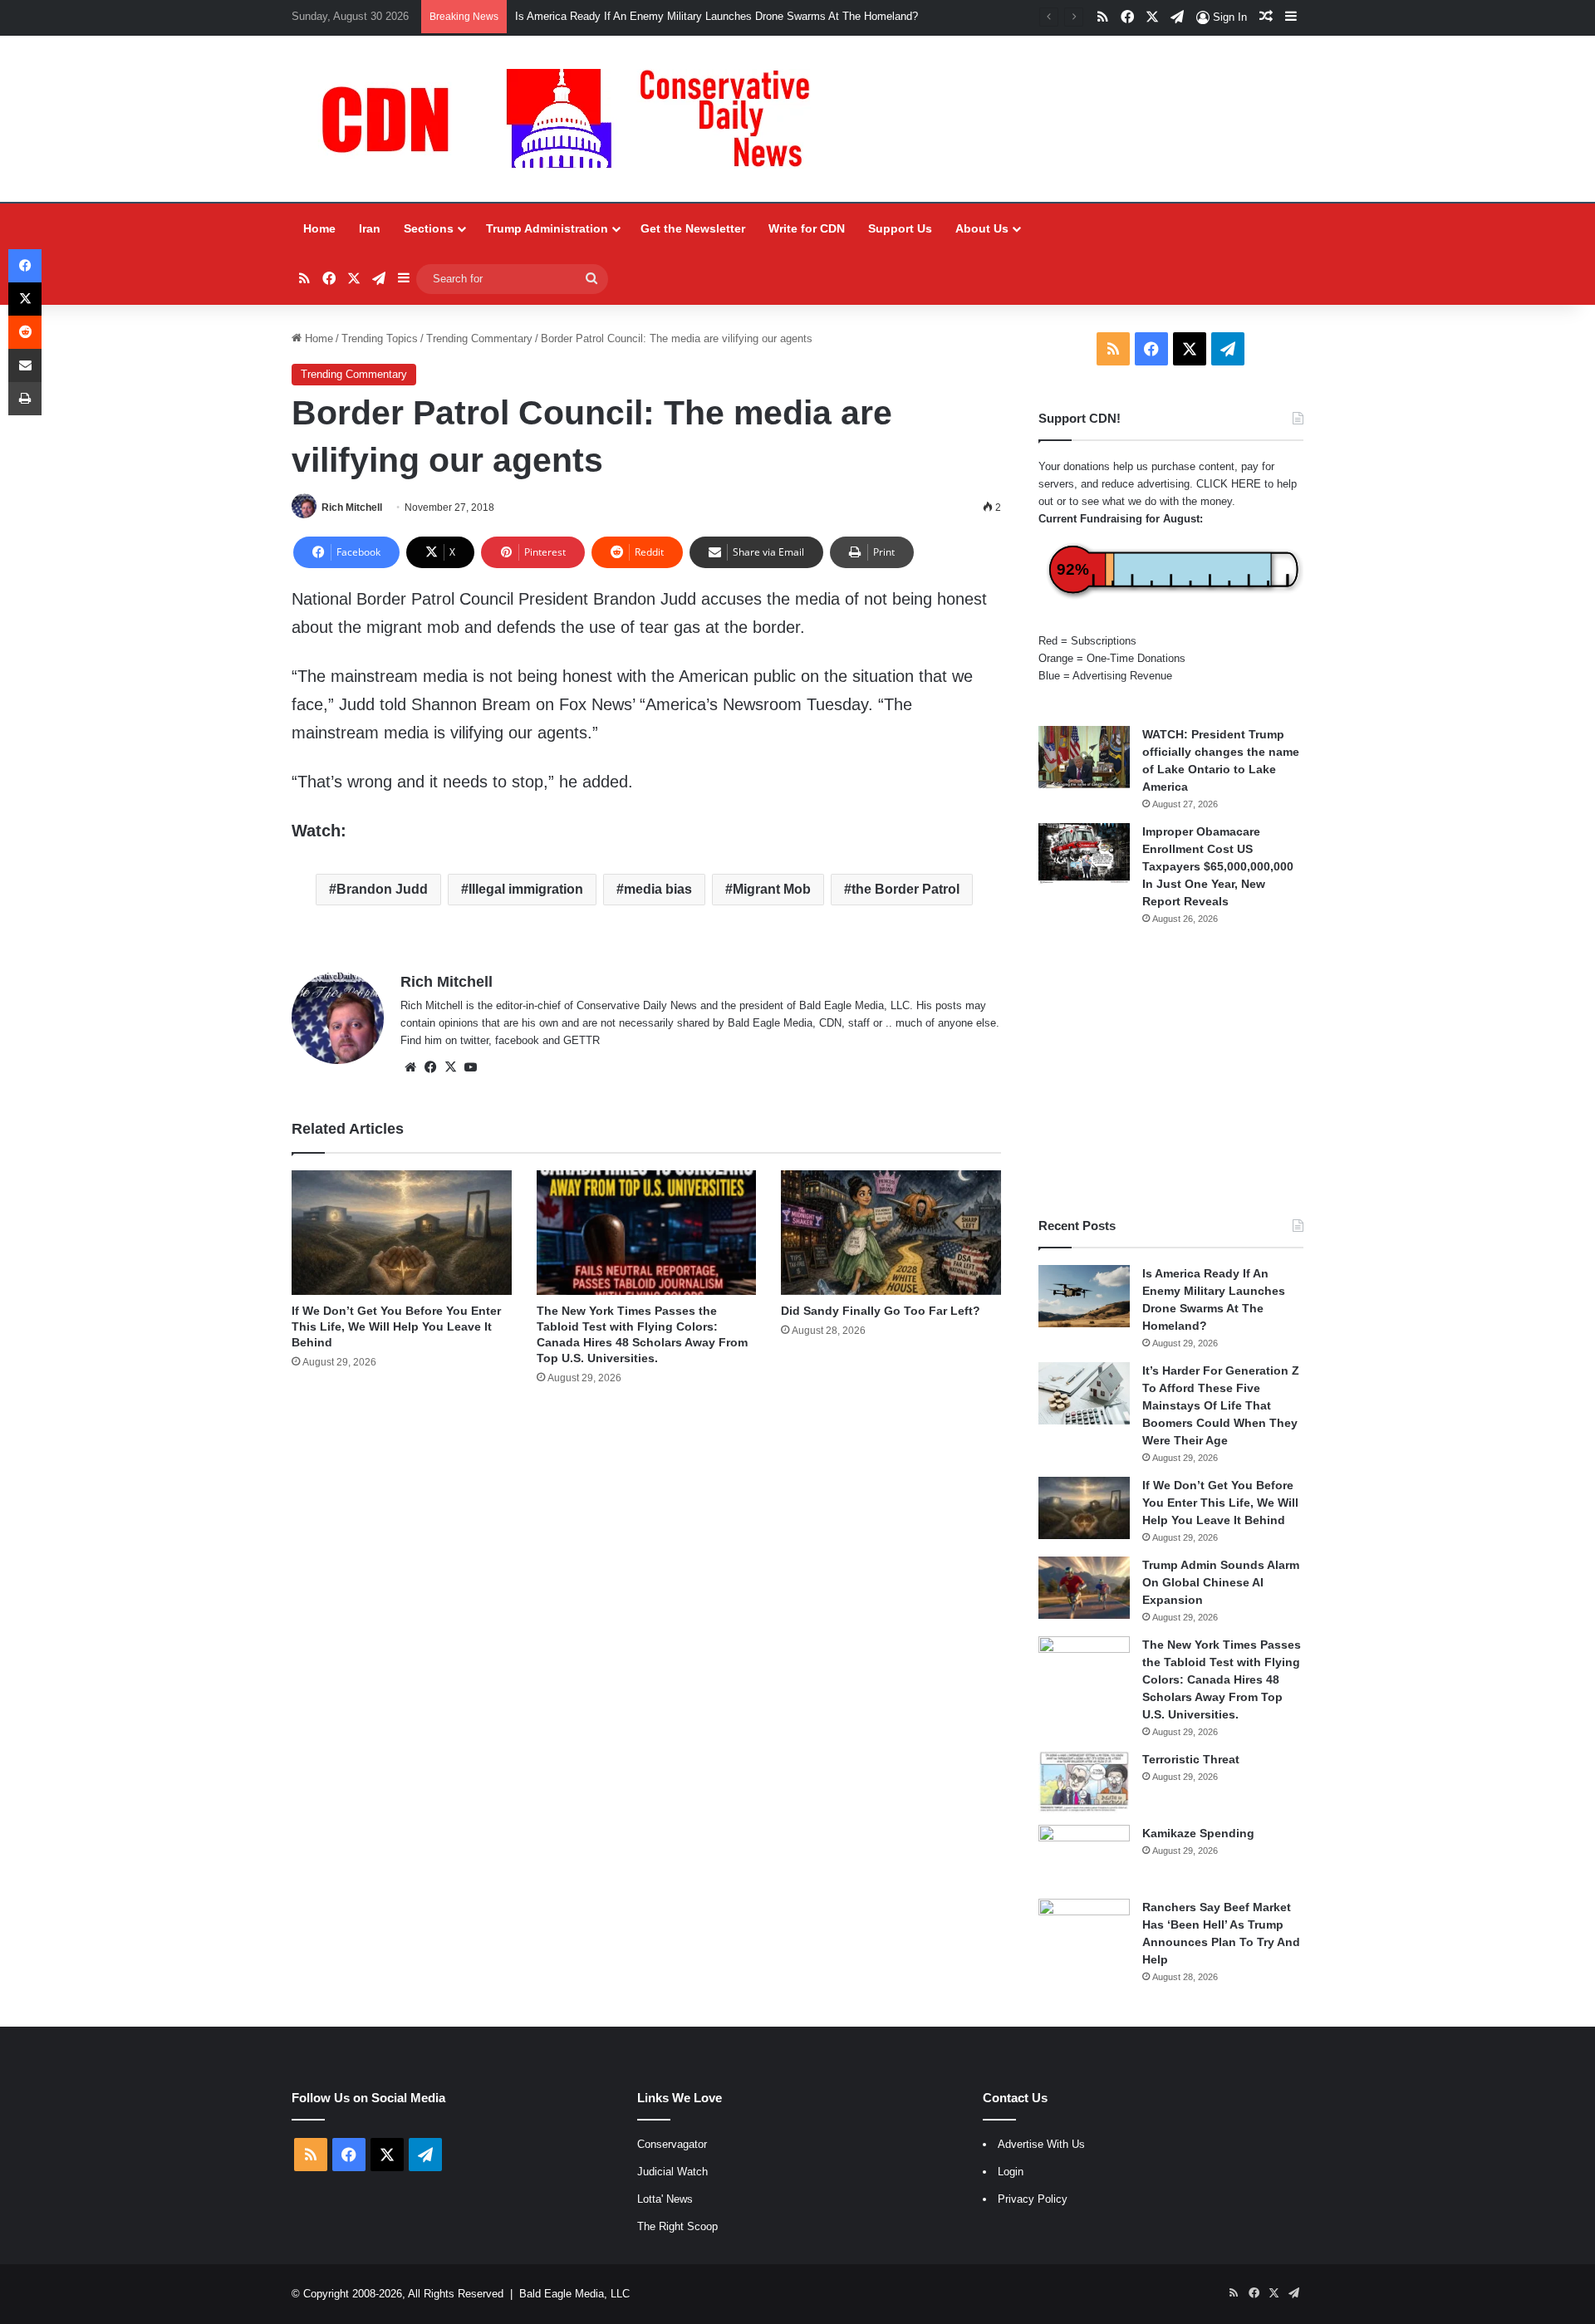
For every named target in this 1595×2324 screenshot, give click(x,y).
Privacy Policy (1033, 2199)
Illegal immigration (526, 889)
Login (1011, 2172)
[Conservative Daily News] (574, 119)
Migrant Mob (772, 889)
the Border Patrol (905, 889)
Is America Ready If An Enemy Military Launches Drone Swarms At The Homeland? (717, 16)
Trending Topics (380, 338)
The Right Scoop (677, 2226)
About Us (982, 228)
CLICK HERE (1229, 484)
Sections (429, 228)
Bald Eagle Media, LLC (574, 2294)
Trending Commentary (479, 338)
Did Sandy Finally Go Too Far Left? (881, 1311)
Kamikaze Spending (1198, 1833)
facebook (517, 1040)
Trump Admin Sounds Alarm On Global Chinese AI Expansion (1221, 1582)
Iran (370, 228)
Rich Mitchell (352, 507)
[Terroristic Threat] (1084, 1782)
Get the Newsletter (693, 228)
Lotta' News (665, 2199)
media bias (658, 889)
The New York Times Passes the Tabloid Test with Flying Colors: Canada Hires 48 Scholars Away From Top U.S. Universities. (1222, 1679)
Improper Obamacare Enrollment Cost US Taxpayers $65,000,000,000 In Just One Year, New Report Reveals (1218, 866)
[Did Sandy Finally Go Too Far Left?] (891, 1232)
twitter (474, 1040)
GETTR (582, 1040)
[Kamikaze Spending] (1084, 1856)
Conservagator (672, 2144)
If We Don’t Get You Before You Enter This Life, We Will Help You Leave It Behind (396, 1326)
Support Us (900, 228)
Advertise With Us (1041, 2144)
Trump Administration (547, 228)
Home (319, 228)
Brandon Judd (382, 889)
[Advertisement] (1171, 1071)
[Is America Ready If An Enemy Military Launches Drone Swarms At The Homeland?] (1084, 1296)
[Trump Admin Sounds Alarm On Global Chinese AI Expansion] (1084, 1588)
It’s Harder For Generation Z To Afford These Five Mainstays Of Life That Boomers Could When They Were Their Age (1221, 1405)
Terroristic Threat (1191, 1759)
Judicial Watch (672, 2172)
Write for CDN (807, 228)
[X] (450, 1067)
